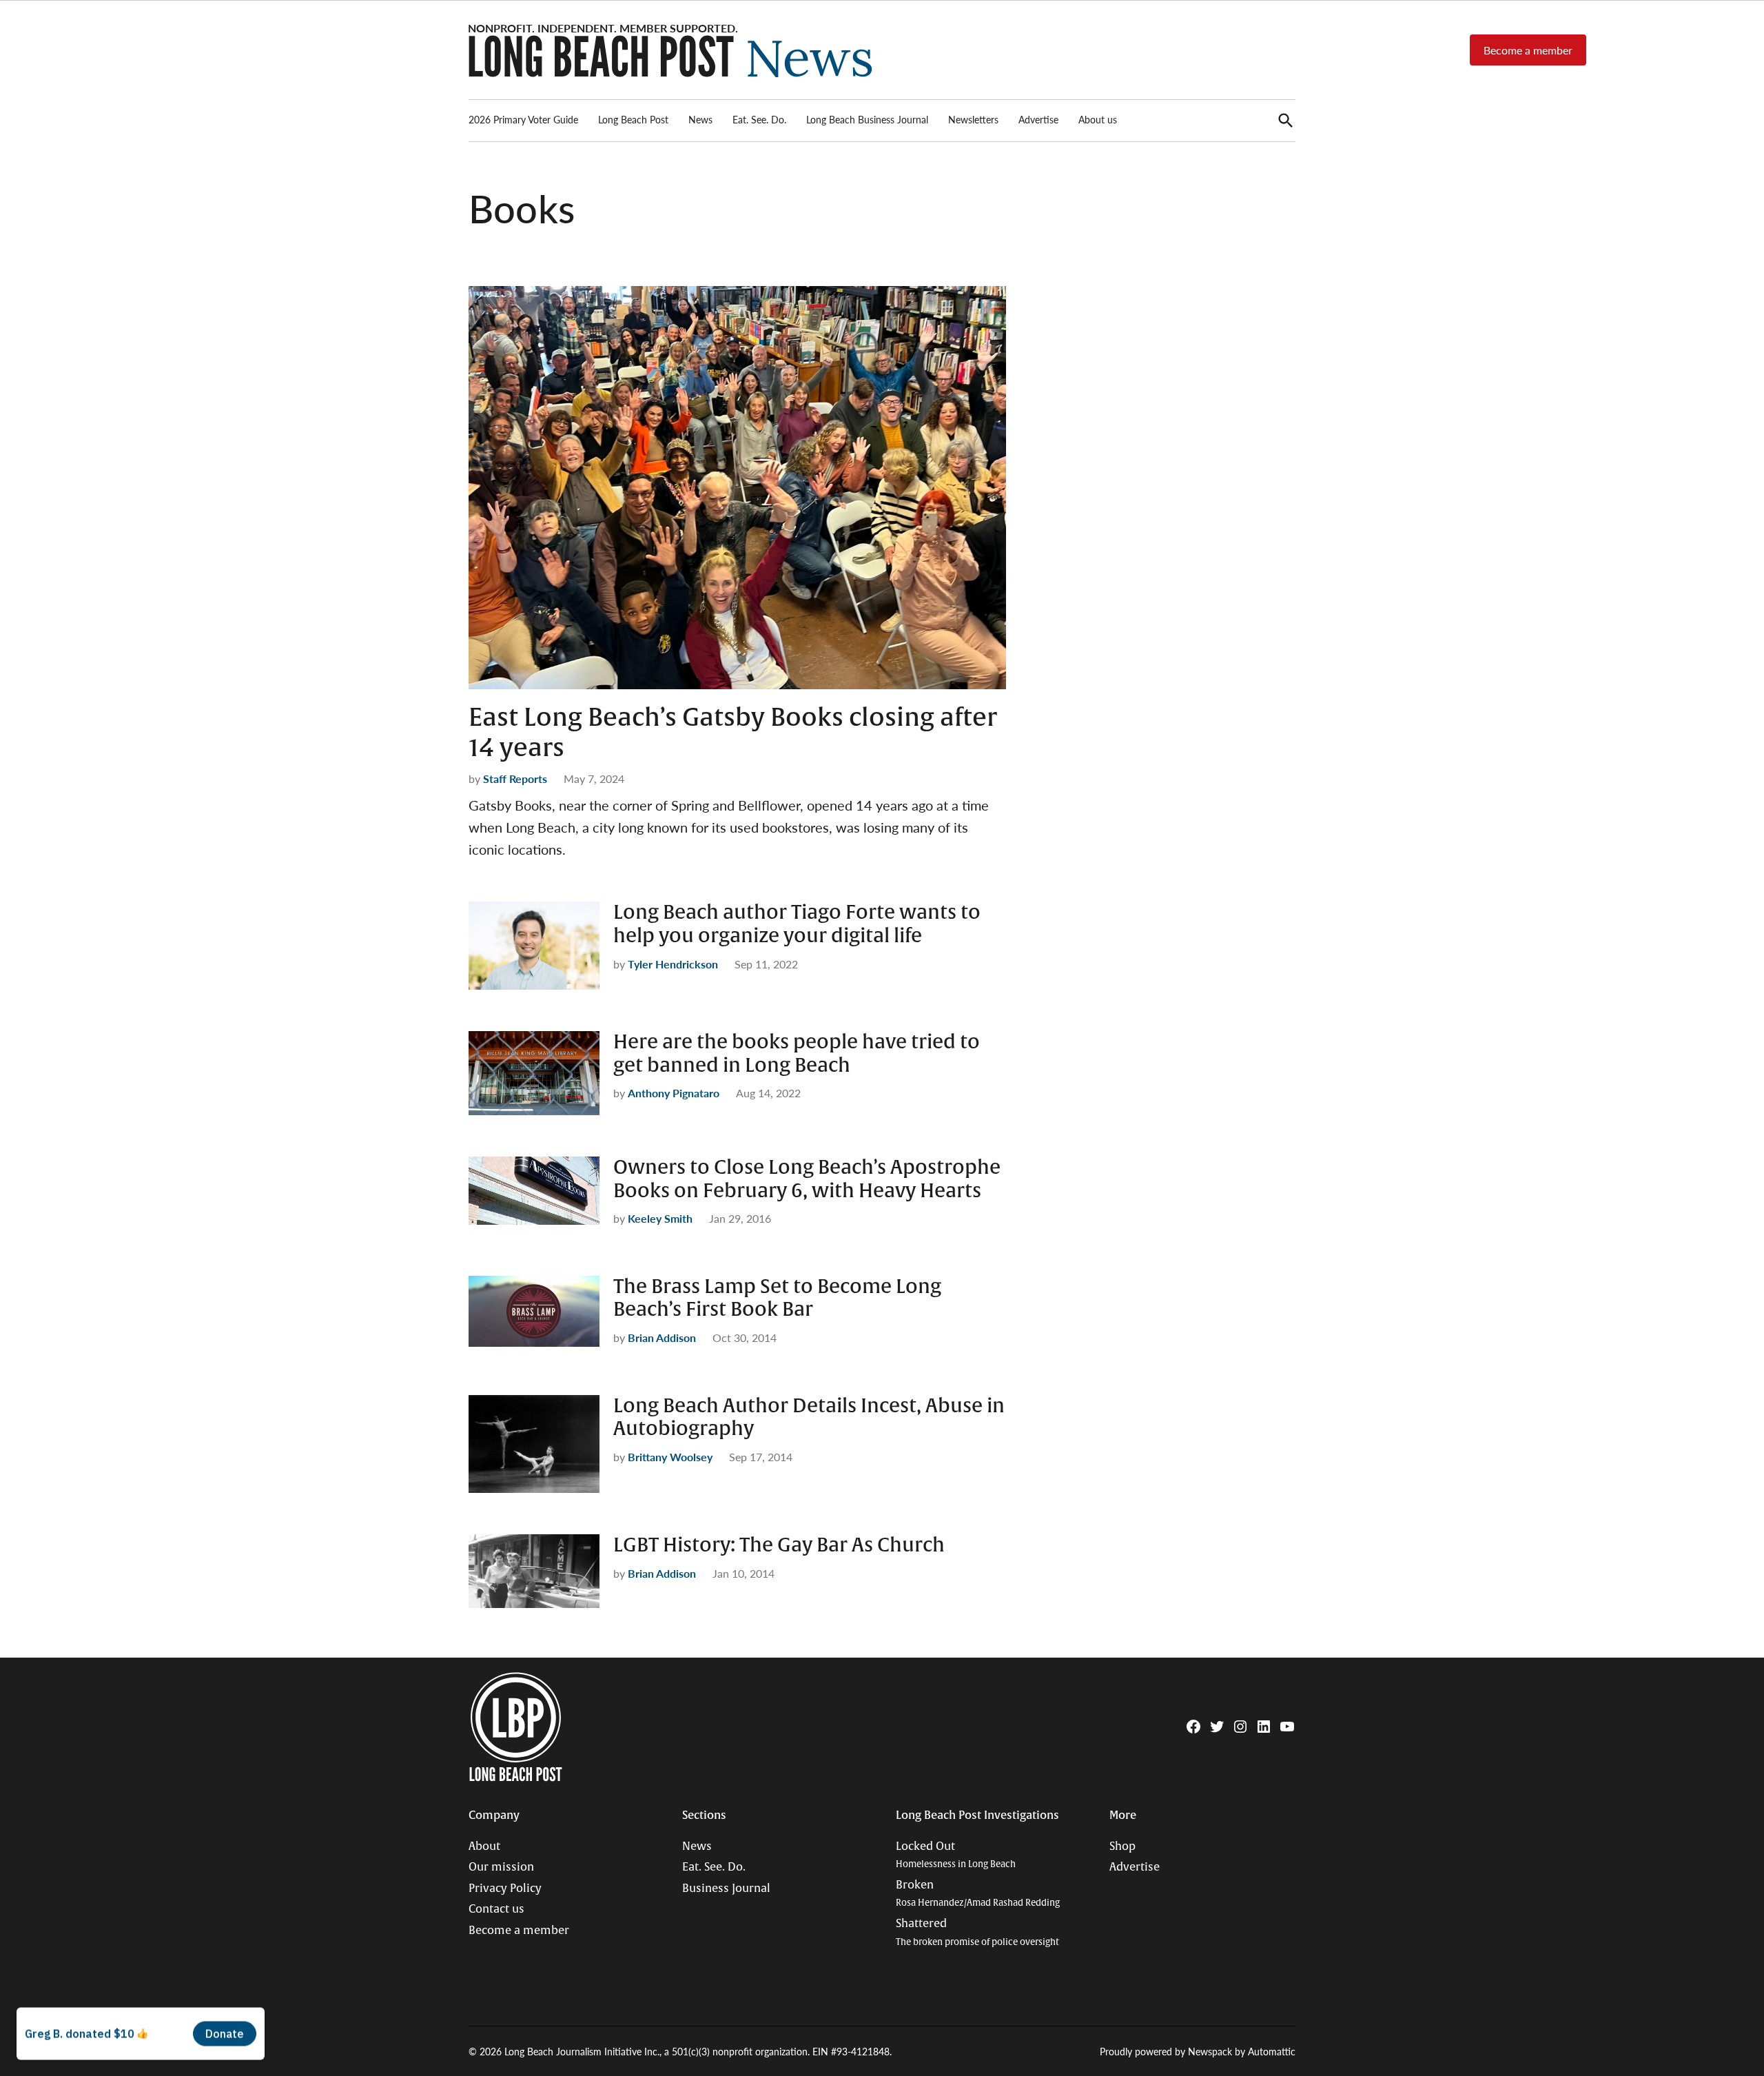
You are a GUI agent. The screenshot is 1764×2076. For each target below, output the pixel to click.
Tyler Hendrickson (673, 964)
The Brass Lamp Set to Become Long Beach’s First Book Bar (777, 1299)
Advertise (1038, 119)
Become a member (1528, 50)
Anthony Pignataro (674, 1093)
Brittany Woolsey (670, 1457)
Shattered (977, 1932)
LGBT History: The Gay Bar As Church (779, 1545)
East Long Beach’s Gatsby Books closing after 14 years (733, 732)
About (484, 1846)
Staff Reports (515, 779)
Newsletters (973, 119)
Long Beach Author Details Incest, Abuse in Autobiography (809, 1418)
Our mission (501, 1867)
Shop (1122, 1846)
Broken (978, 1894)
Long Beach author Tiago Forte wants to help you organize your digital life (797, 924)
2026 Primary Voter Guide (523, 119)
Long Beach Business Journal (867, 119)
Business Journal (726, 1889)
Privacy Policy (505, 1889)
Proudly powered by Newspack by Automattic (1198, 2051)
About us (1098, 119)
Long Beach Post (633, 119)
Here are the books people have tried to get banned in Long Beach (797, 1054)
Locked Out (956, 1855)
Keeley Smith (660, 1218)
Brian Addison (662, 1337)
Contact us (496, 1909)
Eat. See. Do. (759, 119)
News (700, 119)
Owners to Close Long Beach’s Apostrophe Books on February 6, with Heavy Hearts (807, 1179)
